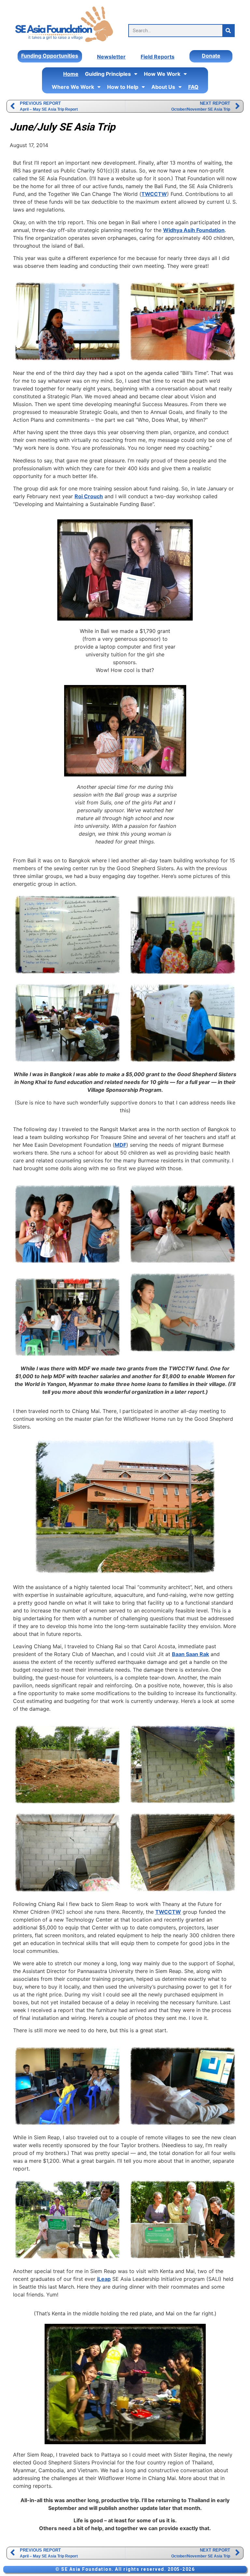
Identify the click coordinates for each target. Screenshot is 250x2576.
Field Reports (158, 57)
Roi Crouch (89, 496)
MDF (120, 1145)
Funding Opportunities (50, 56)
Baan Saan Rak (190, 1654)
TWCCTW (154, 194)
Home (71, 74)
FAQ (193, 87)
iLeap (104, 2279)
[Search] (228, 31)
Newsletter (111, 57)
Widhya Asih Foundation (194, 230)
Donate (211, 56)
